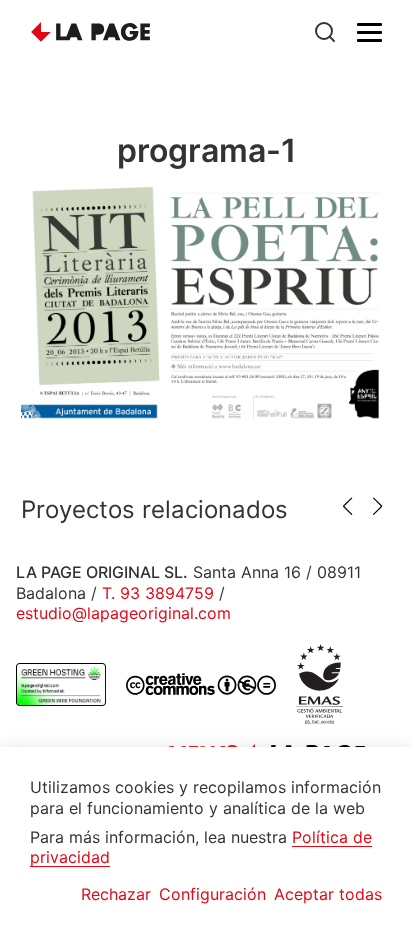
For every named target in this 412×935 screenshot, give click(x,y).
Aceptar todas (328, 894)
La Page (91, 32)
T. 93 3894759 (158, 593)
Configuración (212, 894)
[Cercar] (325, 32)
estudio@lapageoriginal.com (123, 613)
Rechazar (116, 894)
